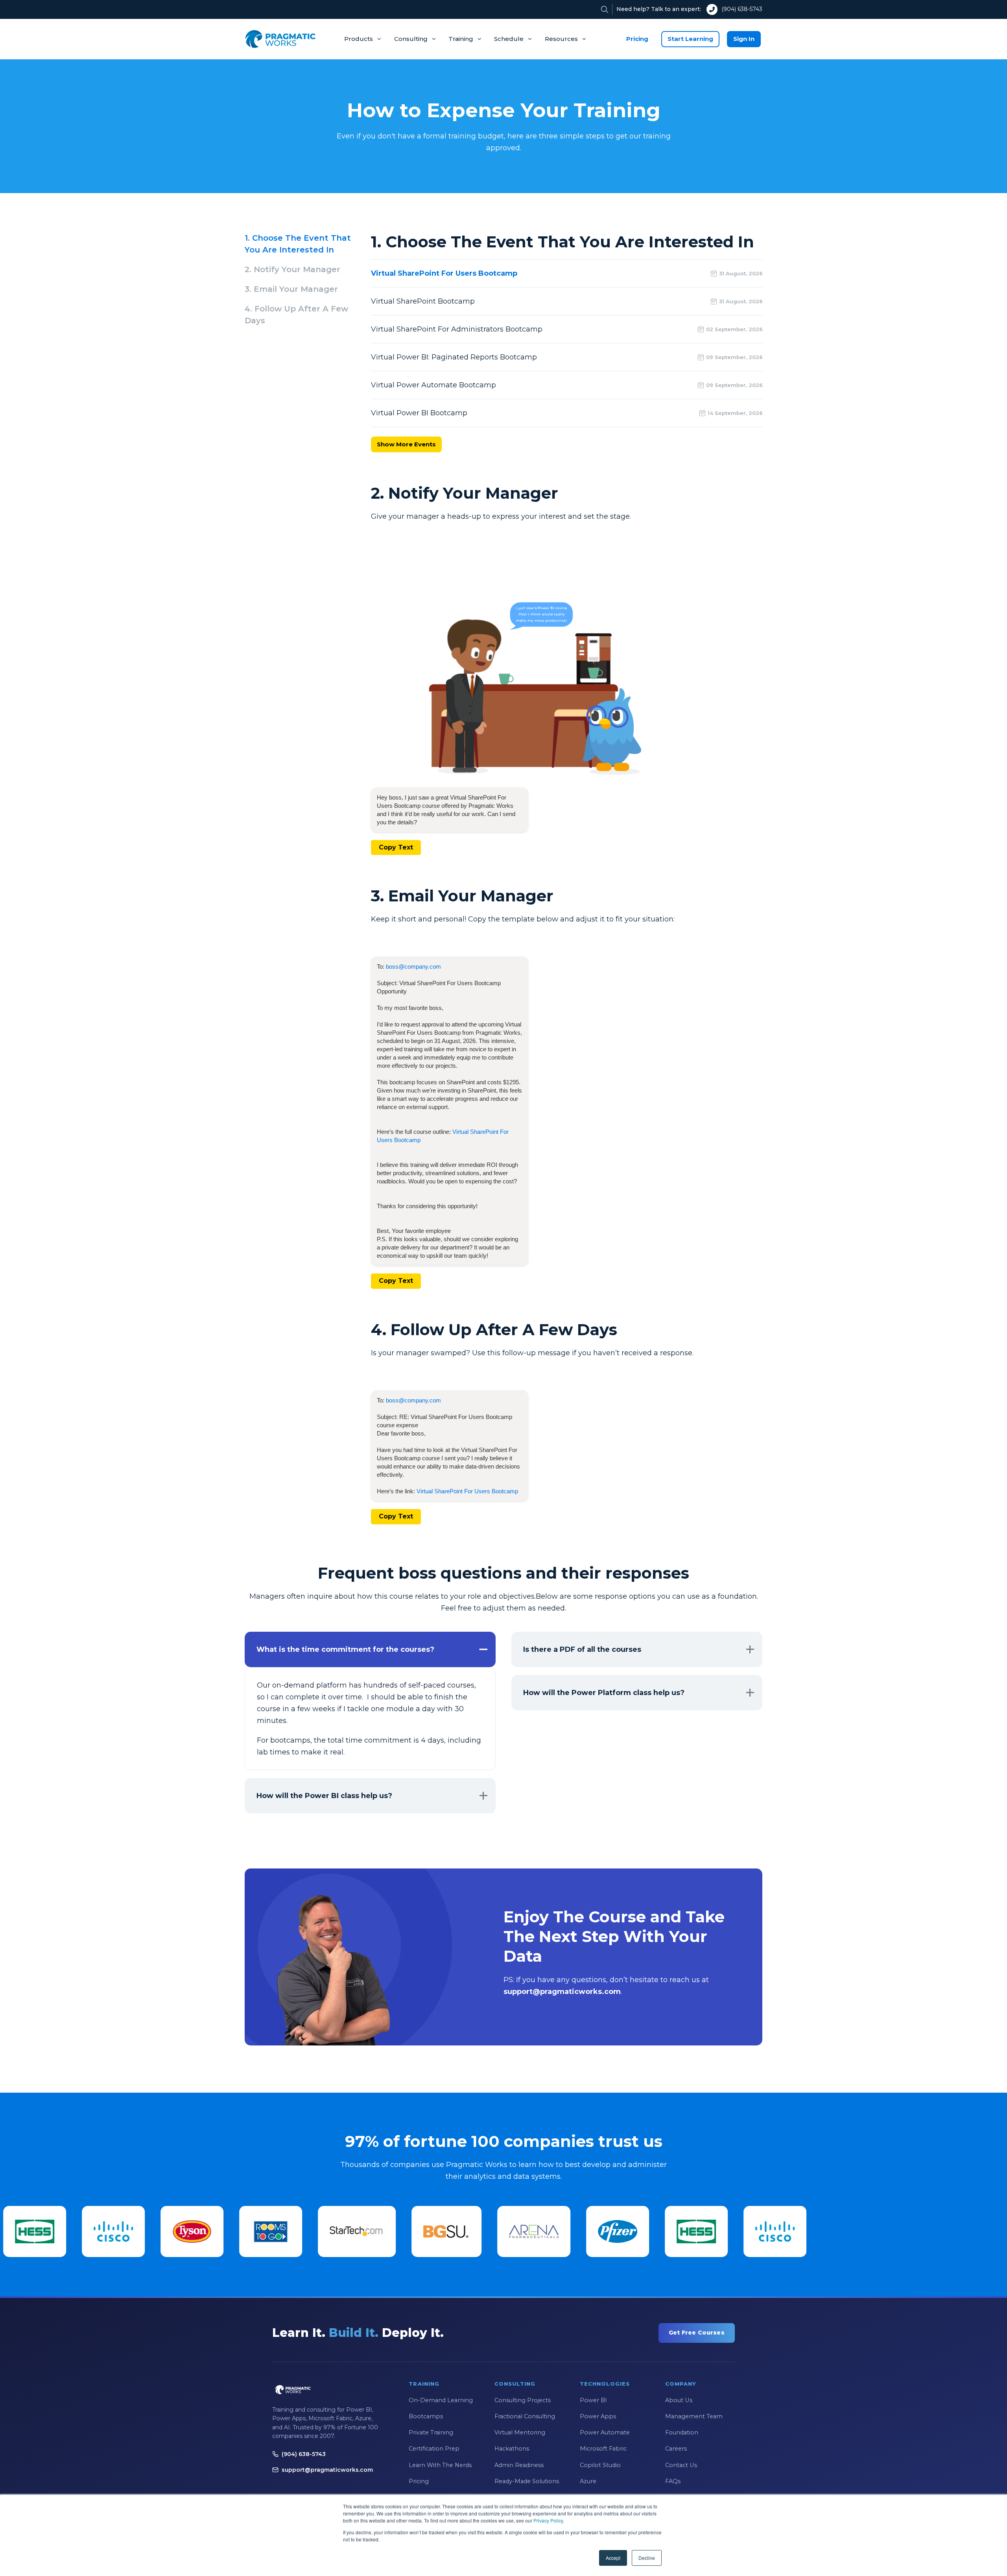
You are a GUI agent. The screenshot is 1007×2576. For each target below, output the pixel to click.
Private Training (431, 2432)
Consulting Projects (523, 2400)
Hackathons (512, 2449)
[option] (36, 2231)
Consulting (411, 39)
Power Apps (598, 2416)
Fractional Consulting (525, 2416)
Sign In (744, 39)
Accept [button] (613, 2558)
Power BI (593, 2400)
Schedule (509, 39)
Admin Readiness (519, 2465)
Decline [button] (647, 2558)
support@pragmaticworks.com (327, 2470)
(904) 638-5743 (742, 9)
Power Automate (605, 2432)
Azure (588, 2481)
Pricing (637, 39)
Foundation (682, 2432)
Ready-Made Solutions (527, 2481)
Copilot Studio (600, 2465)
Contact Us (681, 2465)
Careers (676, 2449)
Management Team (694, 2416)
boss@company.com (413, 966)
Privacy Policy (548, 2520)
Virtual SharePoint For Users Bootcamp (467, 1491)
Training (461, 39)
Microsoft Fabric (603, 2449)
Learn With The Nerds (440, 2465)
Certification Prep (434, 2449)
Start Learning (690, 39)
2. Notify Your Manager (292, 269)
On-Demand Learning (441, 2400)
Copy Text (396, 847)
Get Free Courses (697, 2333)
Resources (561, 39)
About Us (679, 2400)
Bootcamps (426, 2416)
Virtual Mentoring (520, 2432)
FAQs (673, 2481)
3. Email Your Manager (291, 289)
